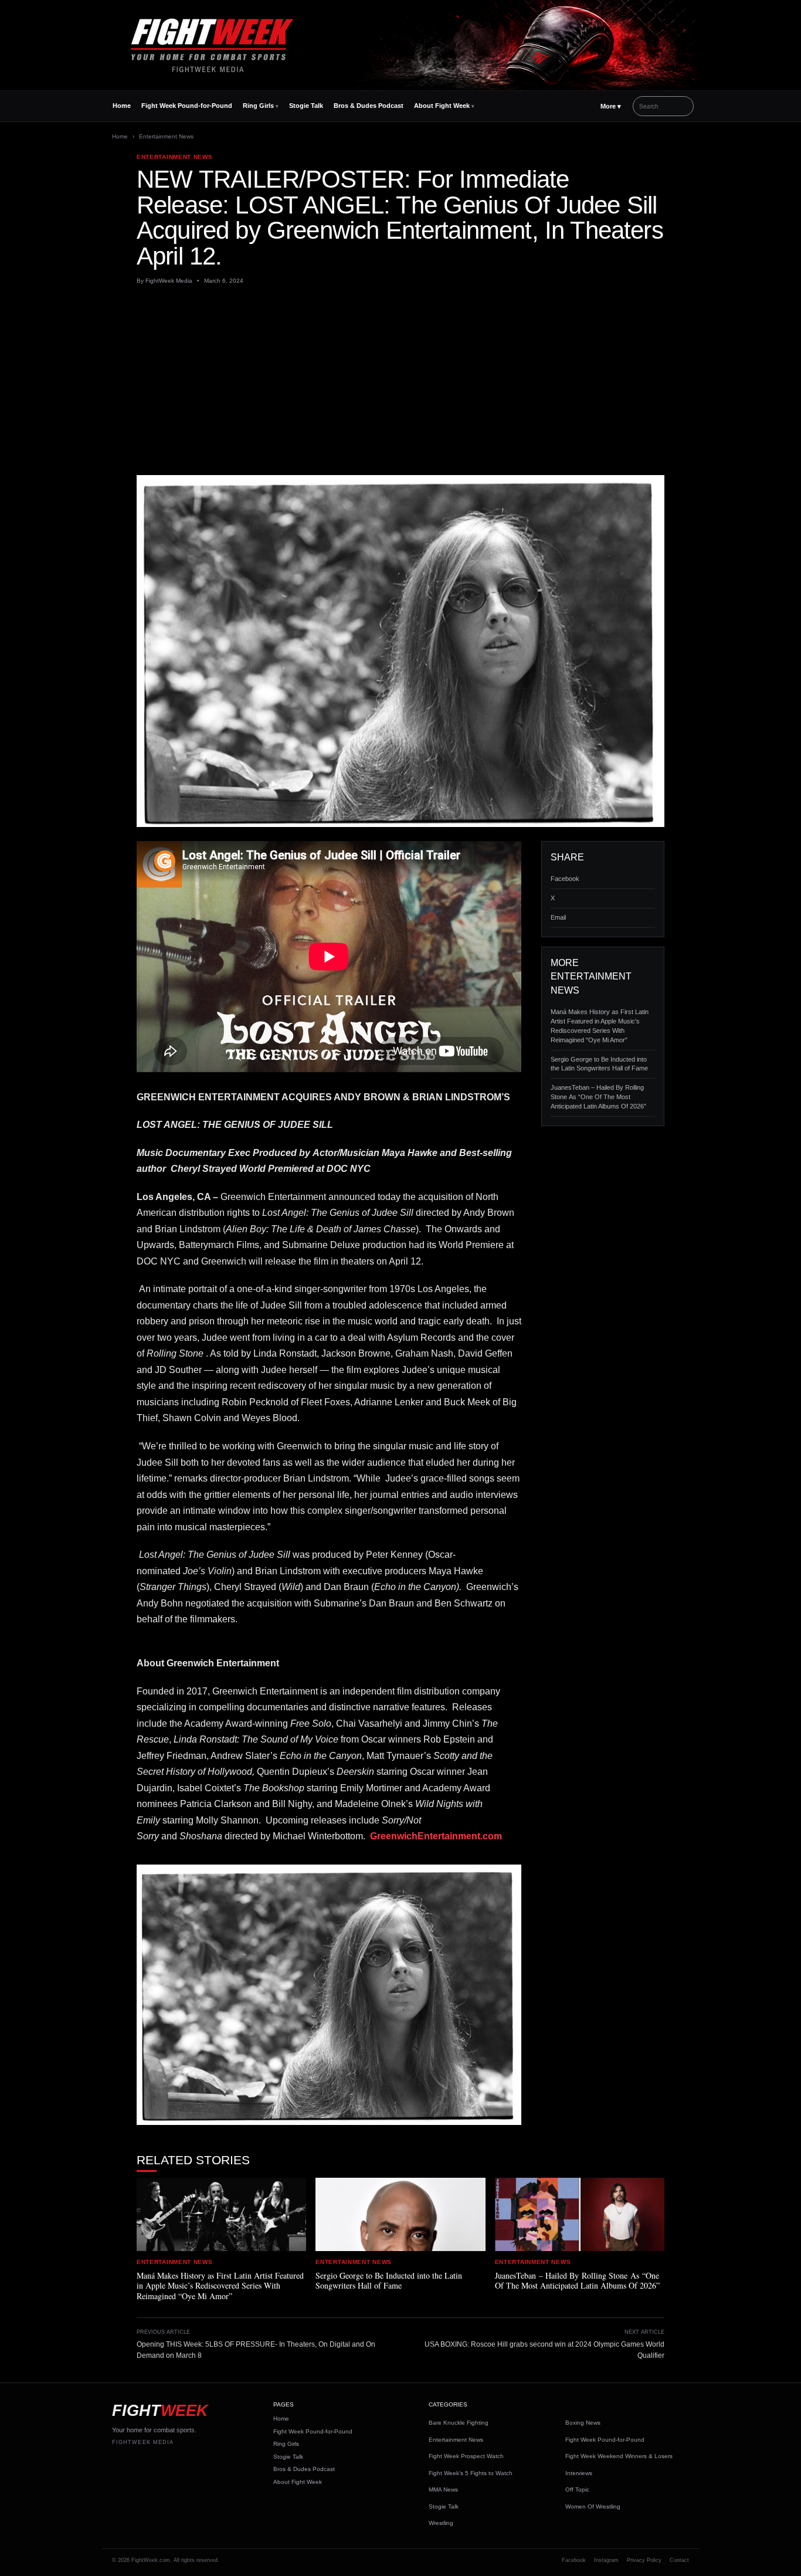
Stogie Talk (306, 106)
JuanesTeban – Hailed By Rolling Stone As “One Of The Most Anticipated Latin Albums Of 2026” (598, 1097)
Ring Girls (258, 106)
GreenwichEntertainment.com (436, 1836)
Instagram (606, 2560)
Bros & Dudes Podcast (369, 106)
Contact (679, 2560)
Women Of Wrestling (593, 2506)
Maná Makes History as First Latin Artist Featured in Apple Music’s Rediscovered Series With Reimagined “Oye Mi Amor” (600, 1026)
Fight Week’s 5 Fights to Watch (471, 2473)
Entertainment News (166, 136)
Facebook (565, 879)
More (611, 106)
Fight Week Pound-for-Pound (187, 106)
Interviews (579, 2473)
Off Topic (577, 2489)
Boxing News (583, 2423)
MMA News (443, 2489)
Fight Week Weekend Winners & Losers (619, 2456)
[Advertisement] (400, 380)
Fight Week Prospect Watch (466, 2456)
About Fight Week (442, 106)
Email (558, 917)
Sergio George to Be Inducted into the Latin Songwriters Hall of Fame (599, 1064)
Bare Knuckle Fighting (459, 2423)
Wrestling (441, 2523)
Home (122, 106)
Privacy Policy (644, 2560)
